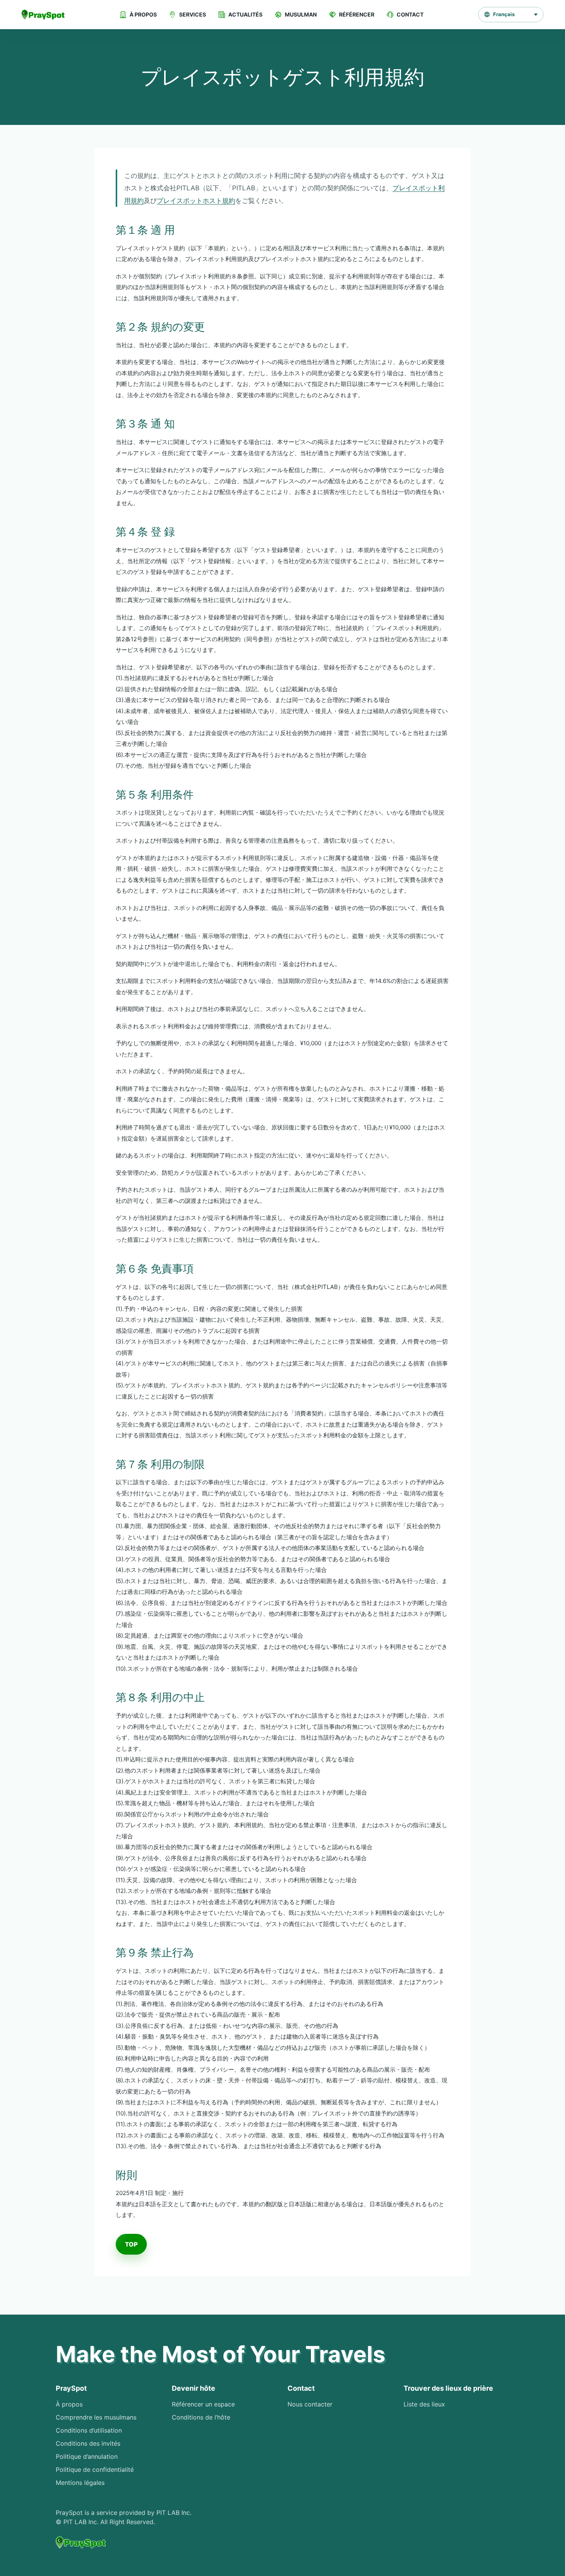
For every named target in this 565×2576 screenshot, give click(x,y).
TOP (131, 2244)
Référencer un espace (203, 2404)
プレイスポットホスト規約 (196, 201)
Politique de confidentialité (95, 2470)
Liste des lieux (424, 2404)
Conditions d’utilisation (89, 2430)
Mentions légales (80, 2483)
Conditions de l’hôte (201, 2417)
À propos (69, 2404)
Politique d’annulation (87, 2456)
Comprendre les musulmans (96, 2417)
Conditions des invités (88, 2443)
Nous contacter (310, 2404)
